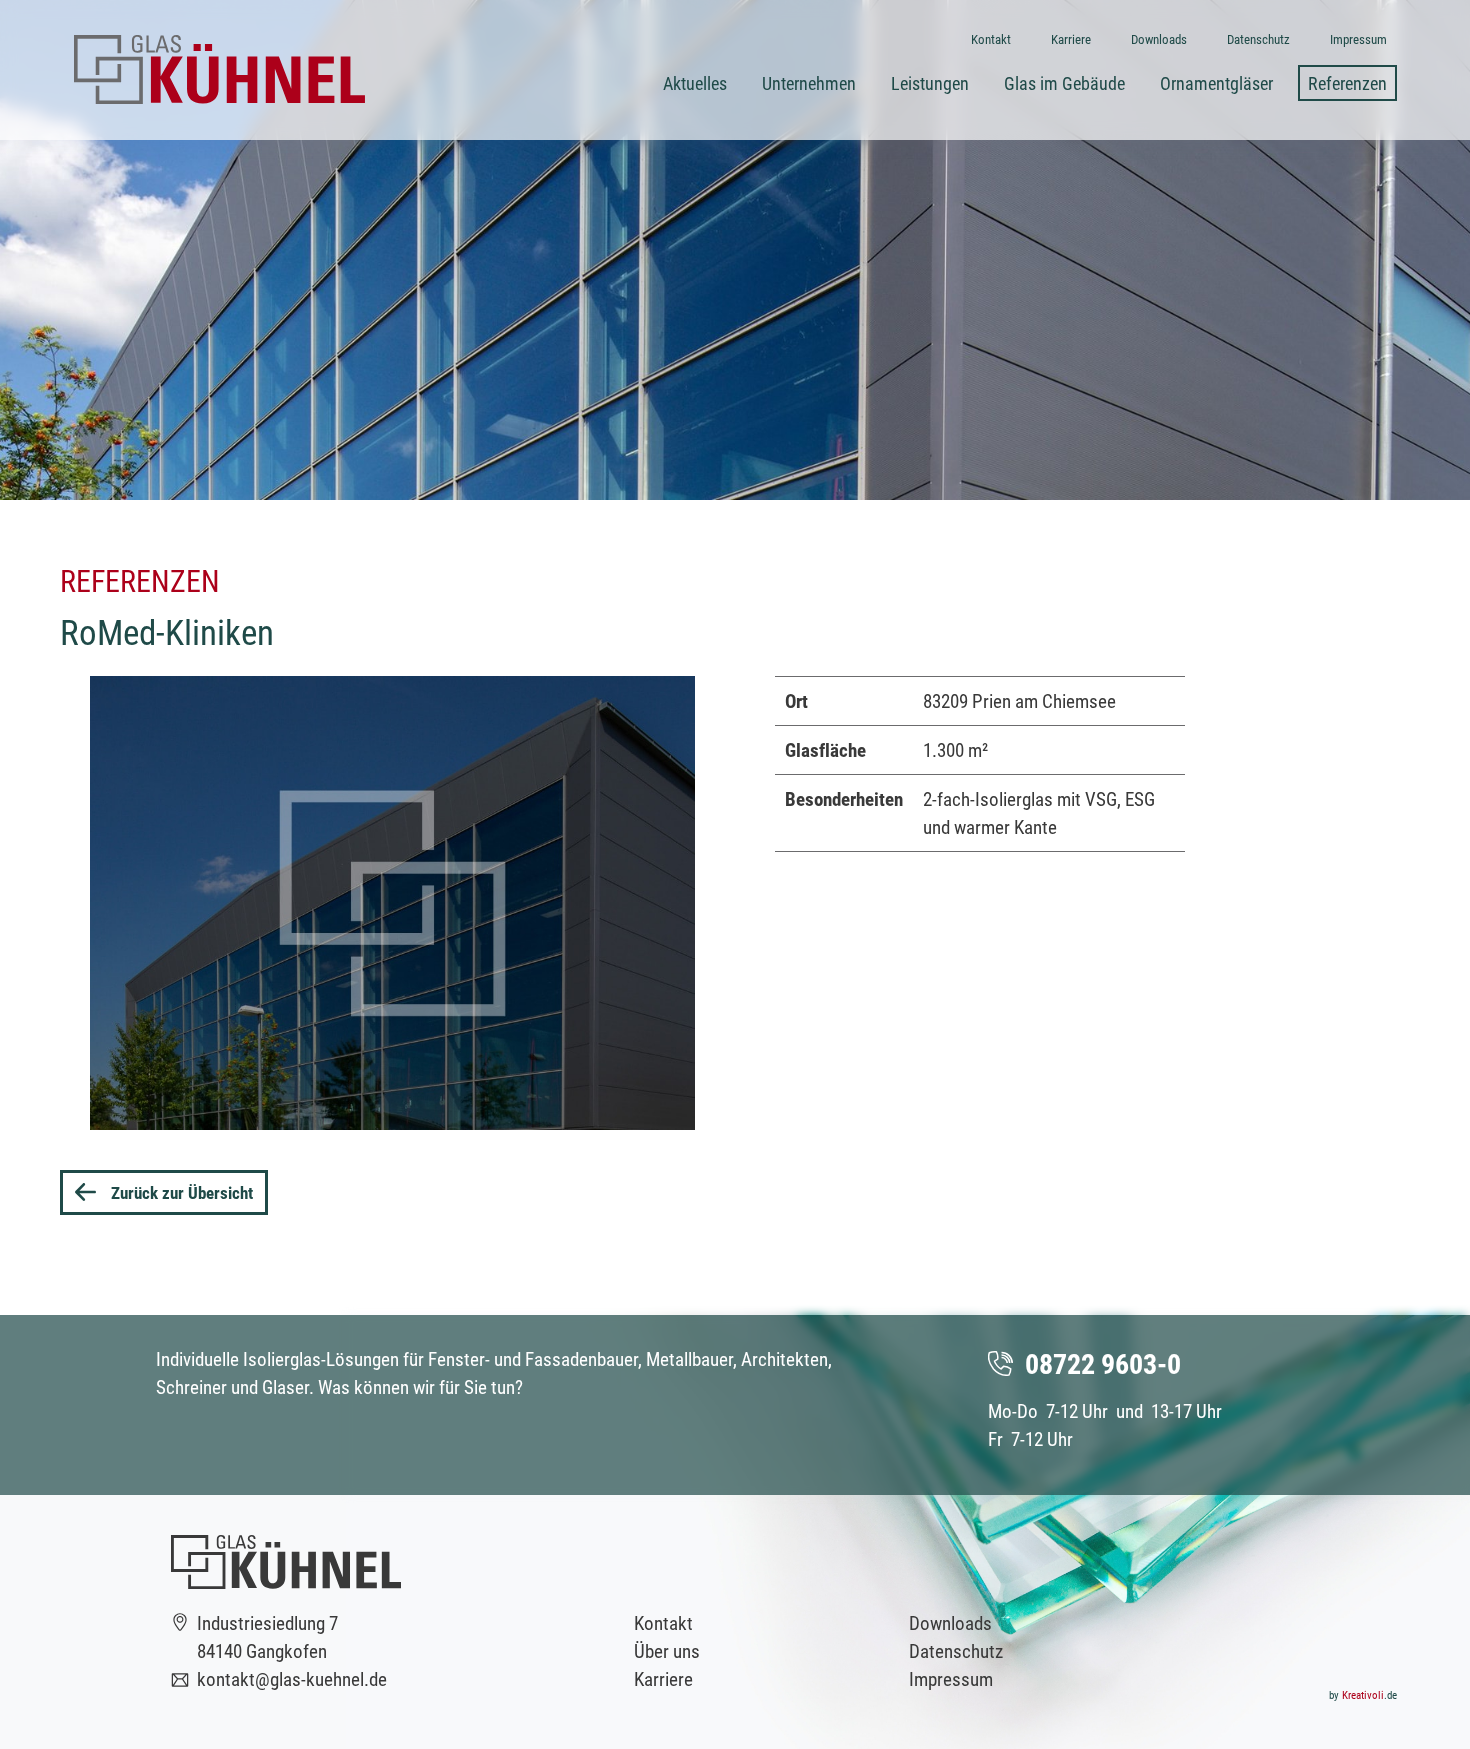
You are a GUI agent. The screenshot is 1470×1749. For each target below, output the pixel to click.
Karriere (663, 1678)
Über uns (667, 1650)
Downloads (950, 1622)
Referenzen (1347, 83)
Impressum (951, 1678)
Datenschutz (956, 1650)
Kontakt (663, 1622)
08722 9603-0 (1103, 1363)
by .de (1363, 1694)
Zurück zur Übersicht (182, 1192)
